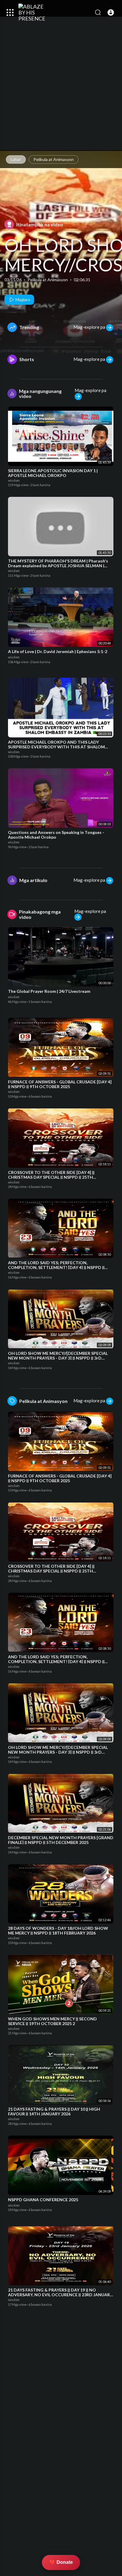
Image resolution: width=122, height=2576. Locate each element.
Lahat (16, 159)
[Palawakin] (10, 12)
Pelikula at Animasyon (54, 159)
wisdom (14, 480)
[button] (111, 12)
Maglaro (22, 300)
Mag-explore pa (90, 327)
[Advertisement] (61, 90)
